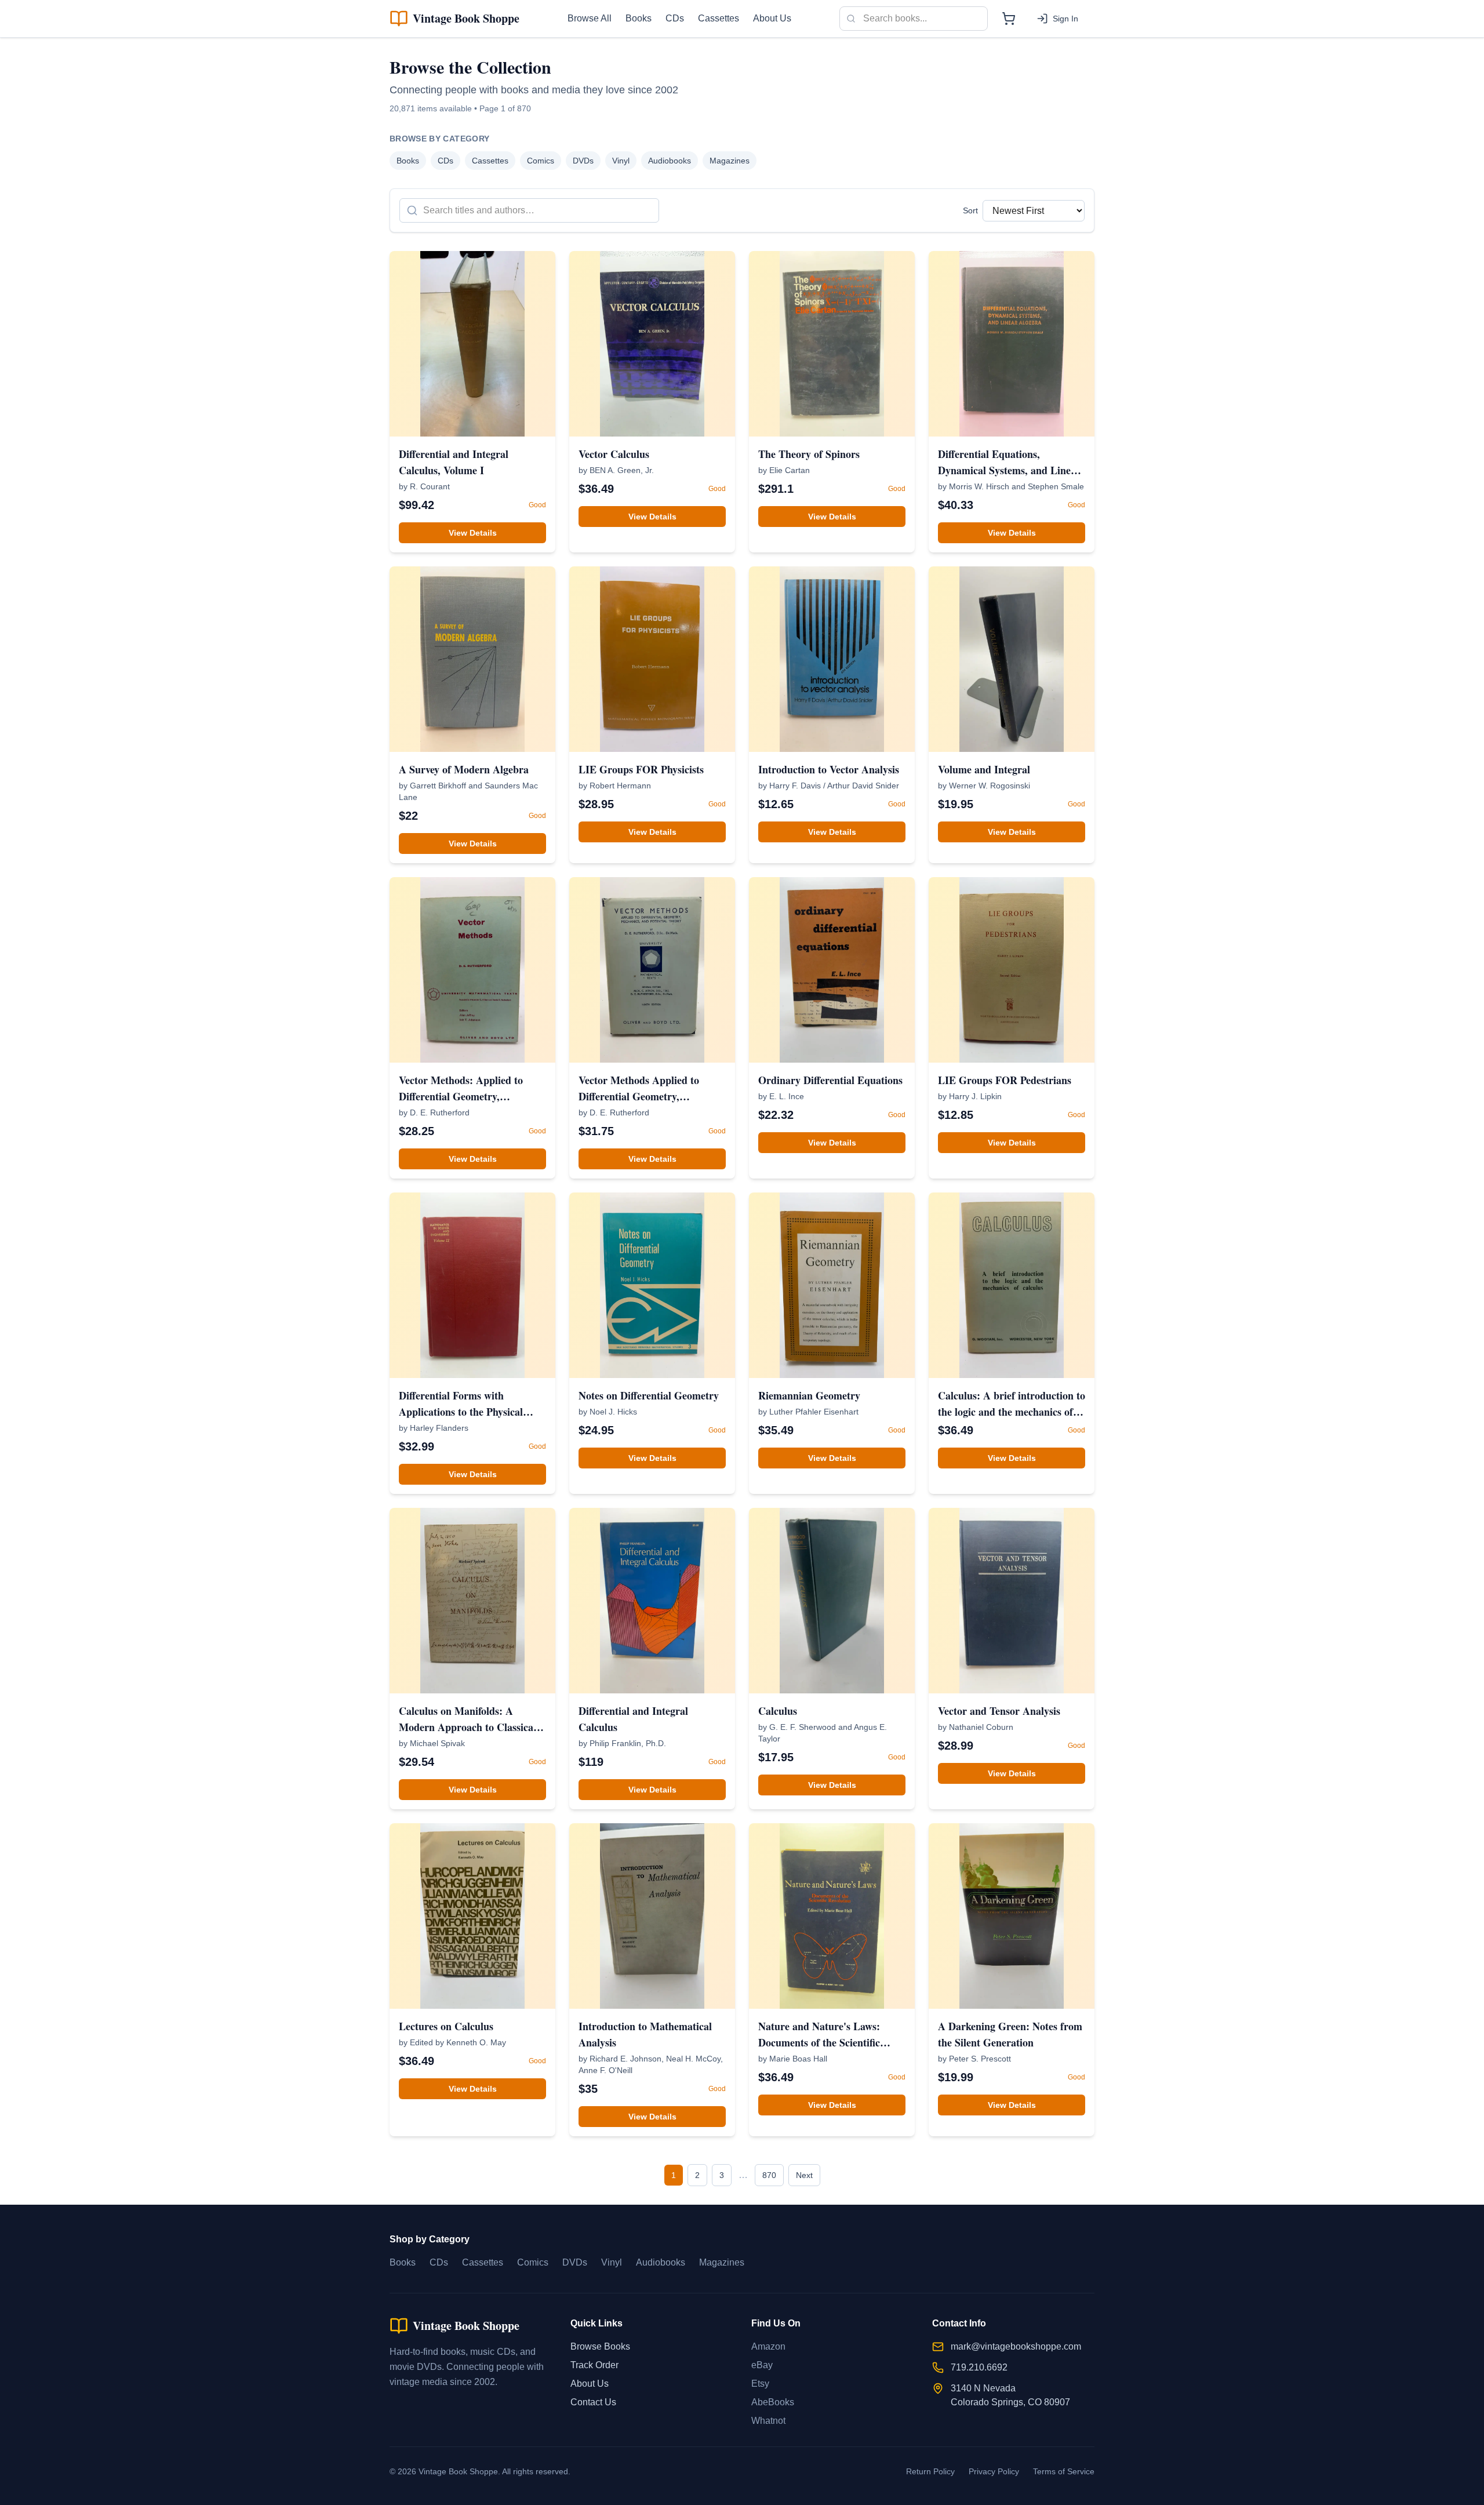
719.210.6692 (979, 2367)
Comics (541, 161)
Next (804, 2175)
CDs (675, 18)
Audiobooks (670, 161)
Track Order (594, 2365)
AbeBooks (773, 2402)
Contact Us (593, 2402)
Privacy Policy (994, 2471)
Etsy (760, 2384)
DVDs (583, 161)
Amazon (768, 2346)
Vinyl (621, 161)
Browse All (590, 18)
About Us (772, 18)
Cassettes (719, 18)
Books (639, 18)
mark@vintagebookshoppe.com (1016, 2346)
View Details (473, 533)
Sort (970, 210)
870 (769, 2175)
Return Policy (930, 2471)
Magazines (730, 161)
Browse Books (600, 2346)
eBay (762, 2365)
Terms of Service (1064, 2471)
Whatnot (768, 2421)
